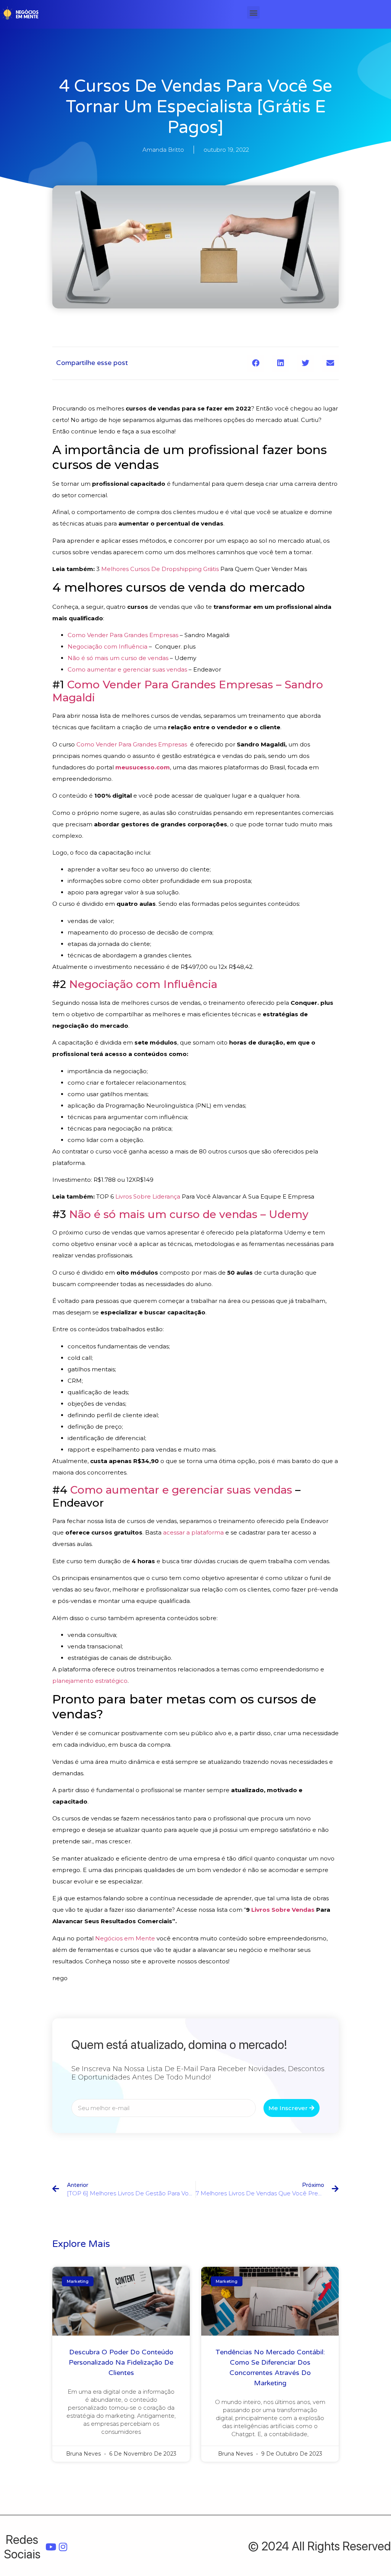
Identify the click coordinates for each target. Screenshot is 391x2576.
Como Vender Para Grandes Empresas (123, 635)
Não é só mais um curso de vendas (118, 658)
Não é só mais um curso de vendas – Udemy (189, 1214)
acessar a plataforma (193, 1532)
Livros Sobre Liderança (148, 1196)
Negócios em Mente (125, 1938)
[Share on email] (330, 363)
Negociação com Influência (107, 646)
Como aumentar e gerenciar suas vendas (127, 669)
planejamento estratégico (90, 1681)
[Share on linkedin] (280, 363)
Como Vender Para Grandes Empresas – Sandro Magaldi (188, 691)
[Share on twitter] (305, 363)
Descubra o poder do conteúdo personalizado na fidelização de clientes (121, 2362)
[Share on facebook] (256, 363)
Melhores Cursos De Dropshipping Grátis (160, 569)
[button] (253, 12)
